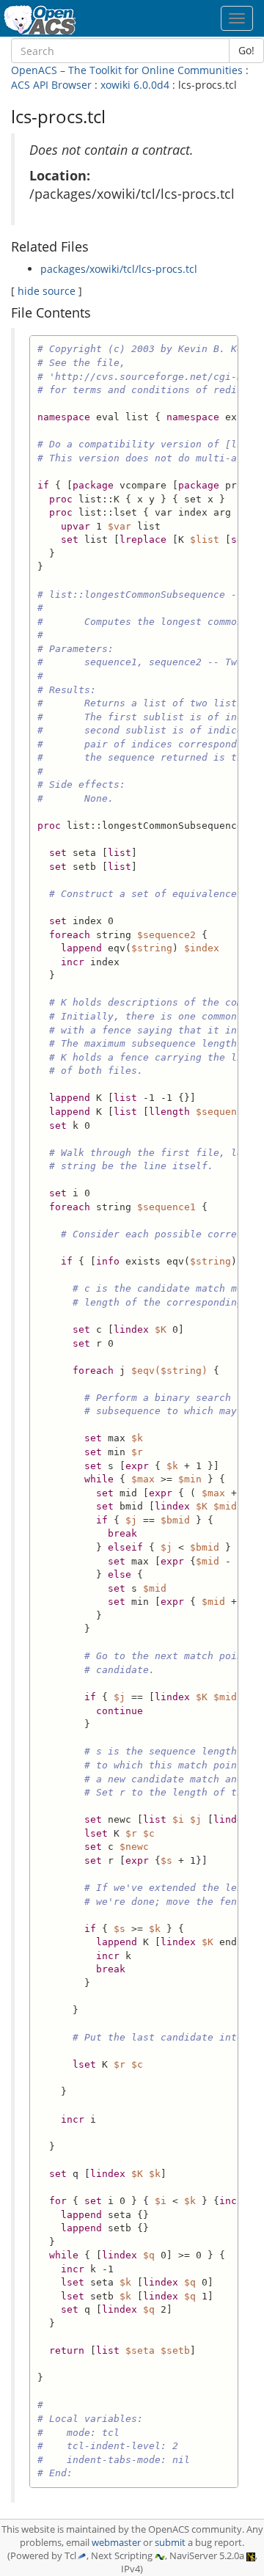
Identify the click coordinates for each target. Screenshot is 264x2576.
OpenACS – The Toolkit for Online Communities (127, 70)
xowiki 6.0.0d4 (135, 85)
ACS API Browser (51, 85)
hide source (47, 291)
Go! (246, 50)
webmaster (116, 2543)
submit (170, 2543)
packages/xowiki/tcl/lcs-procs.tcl (119, 269)
